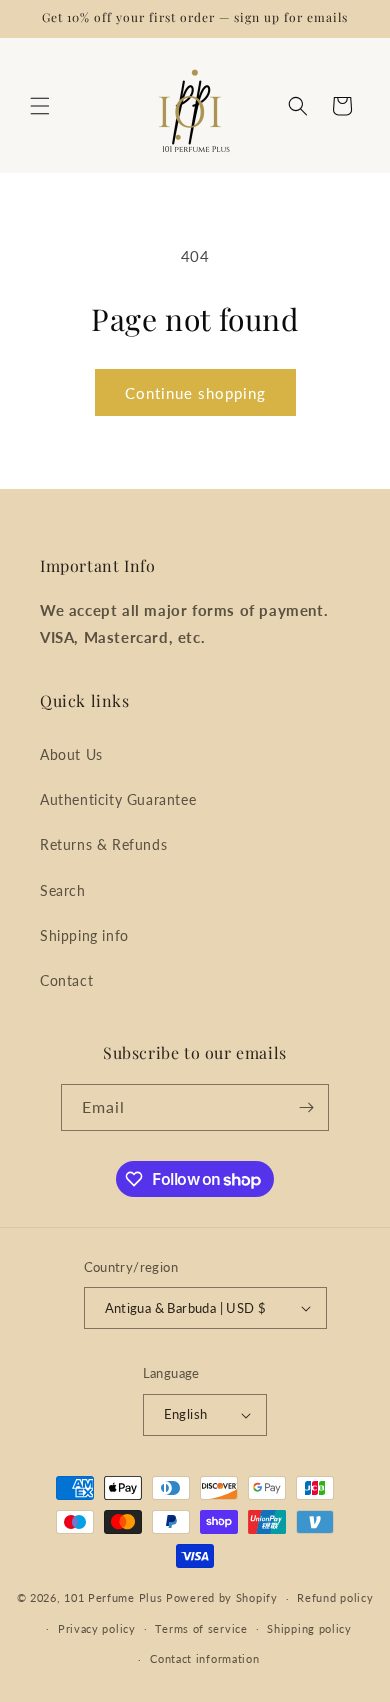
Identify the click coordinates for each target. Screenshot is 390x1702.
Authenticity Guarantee (118, 799)
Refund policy (335, 1597)
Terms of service (201, 1628)
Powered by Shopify (222, 1597)
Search (63, 890)
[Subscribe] (306, 1107)
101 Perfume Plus (113, 1597)
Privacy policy (97, 1628)
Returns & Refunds (103, 844)
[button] (40, 106)
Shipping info (84, 935)
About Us (71, 754)
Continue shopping (195, 393)
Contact (66, 980)
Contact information (204, 1658)
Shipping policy (309, 1628)
